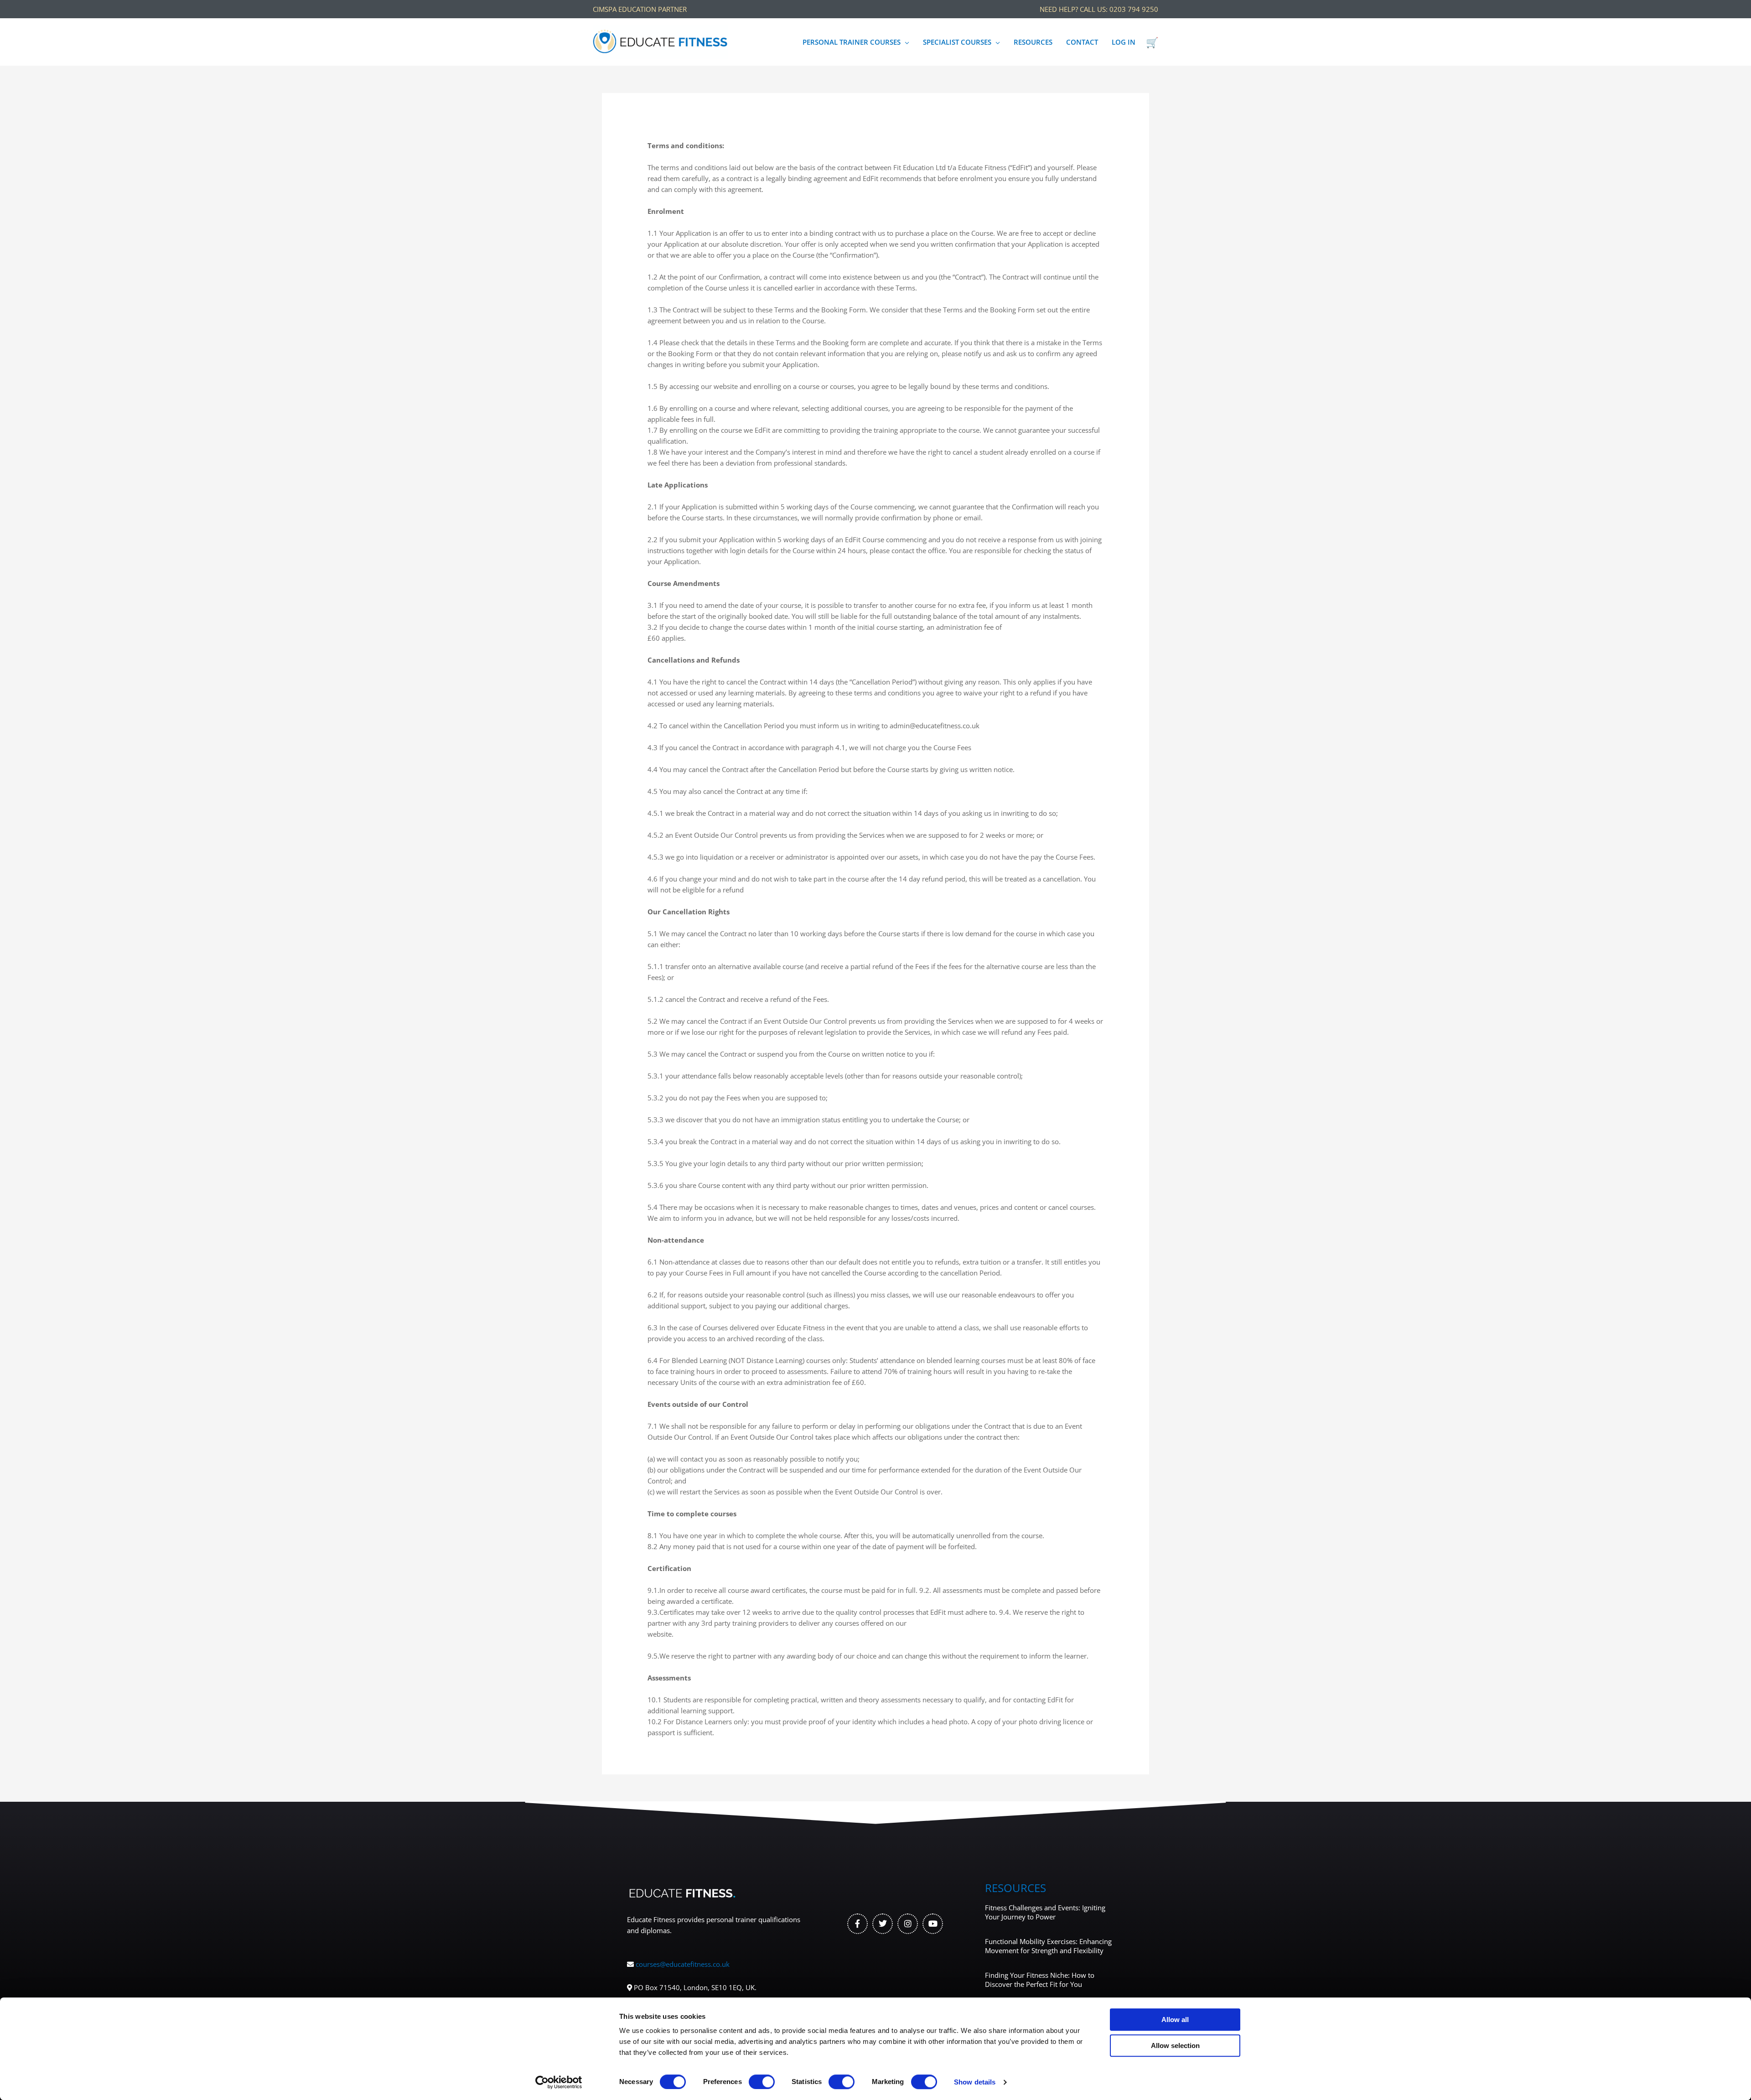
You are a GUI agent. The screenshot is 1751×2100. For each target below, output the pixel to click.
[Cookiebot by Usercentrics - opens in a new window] (559, 2082)
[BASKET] (1152, 42)
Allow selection (1175, 2046)
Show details (975, 2082)
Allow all (1175, 2020)
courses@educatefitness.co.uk (683, 1964)
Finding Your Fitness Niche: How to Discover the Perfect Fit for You (1040, 1980)
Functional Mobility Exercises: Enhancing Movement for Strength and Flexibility (1048, 1946)
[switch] (762, 2082)
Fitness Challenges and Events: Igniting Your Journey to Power (1045, 1912)
